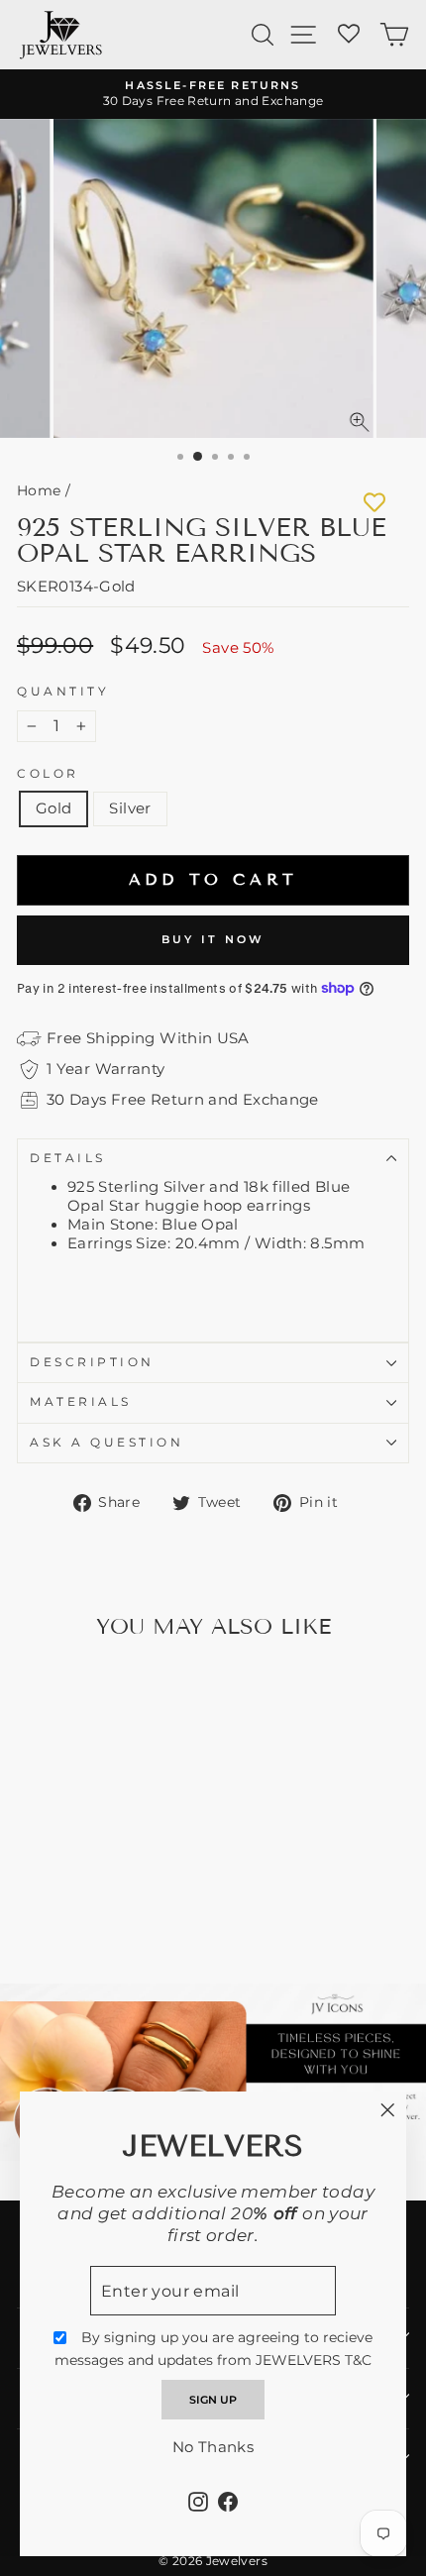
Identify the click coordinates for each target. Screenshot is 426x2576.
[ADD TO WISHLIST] (374, 502)
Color (48, 774)
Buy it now (213, 939)
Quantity (63, 692)
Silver (130, 808)
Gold (53, 808)
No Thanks (213, 2447)
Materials (81, 1402)
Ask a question (106, 1443)
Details (68, 1158)
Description (92, 1362)
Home (39, 490)
